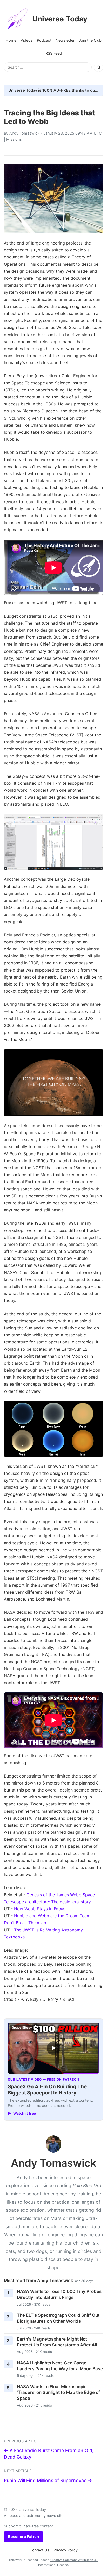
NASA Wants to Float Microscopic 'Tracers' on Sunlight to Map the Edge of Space (58, 2392)
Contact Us (39, 2550)
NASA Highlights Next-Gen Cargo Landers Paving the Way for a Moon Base (60, 2366)
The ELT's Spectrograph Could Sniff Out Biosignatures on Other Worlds (58, 2318)
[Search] (98, 67)
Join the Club (90, 40)
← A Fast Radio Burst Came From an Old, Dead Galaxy (49, 2454)
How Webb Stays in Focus (40, 1909)
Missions (14, 139)
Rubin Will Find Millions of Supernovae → (48, 2480)
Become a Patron (24, 2537)
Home (11, 40)
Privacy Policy (66, 2550)
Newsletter (65, 40)
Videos (27, 40)
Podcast (44, 40)
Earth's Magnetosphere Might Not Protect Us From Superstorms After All (57, 2342)
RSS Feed (54, 53)
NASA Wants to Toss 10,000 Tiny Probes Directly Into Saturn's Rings (59, 2294)
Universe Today (60, 19)
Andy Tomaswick (24, 133)
